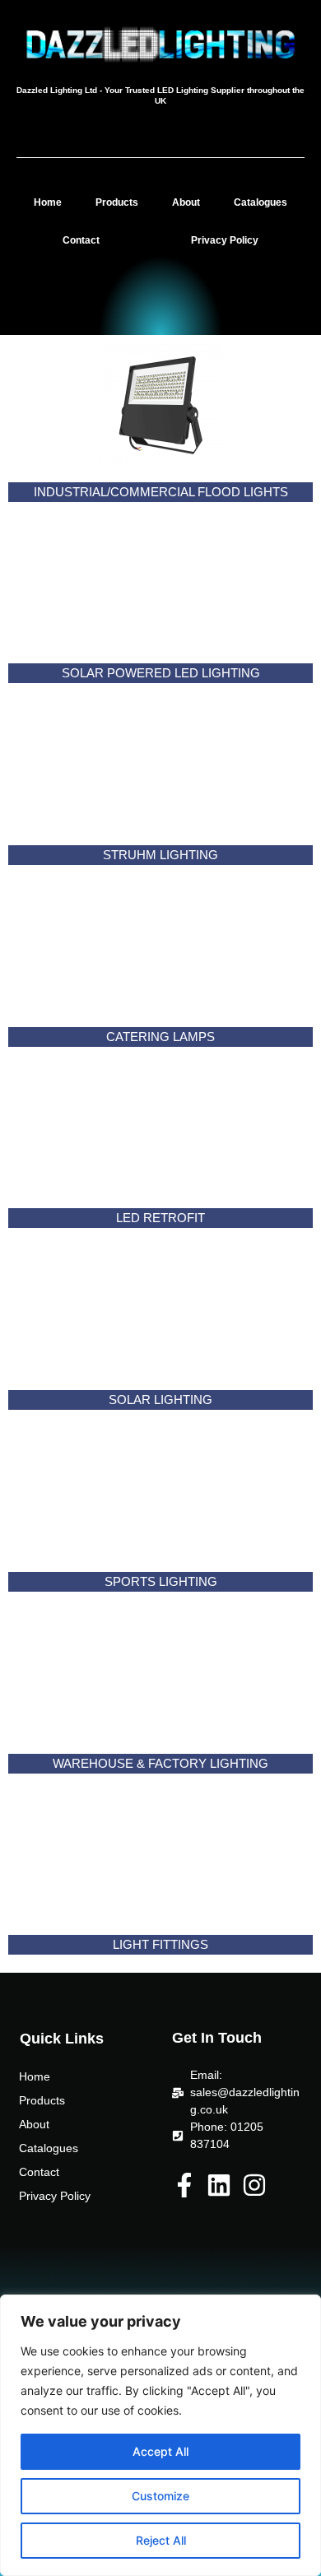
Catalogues (261, 202)
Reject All (161, 2540)
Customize (160, 2496)
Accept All (160, 2451)
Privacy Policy (225, 240)
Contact (81, 240)
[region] (160, 2435)
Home (48, 202)
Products (117, 202)
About (186, 202)
